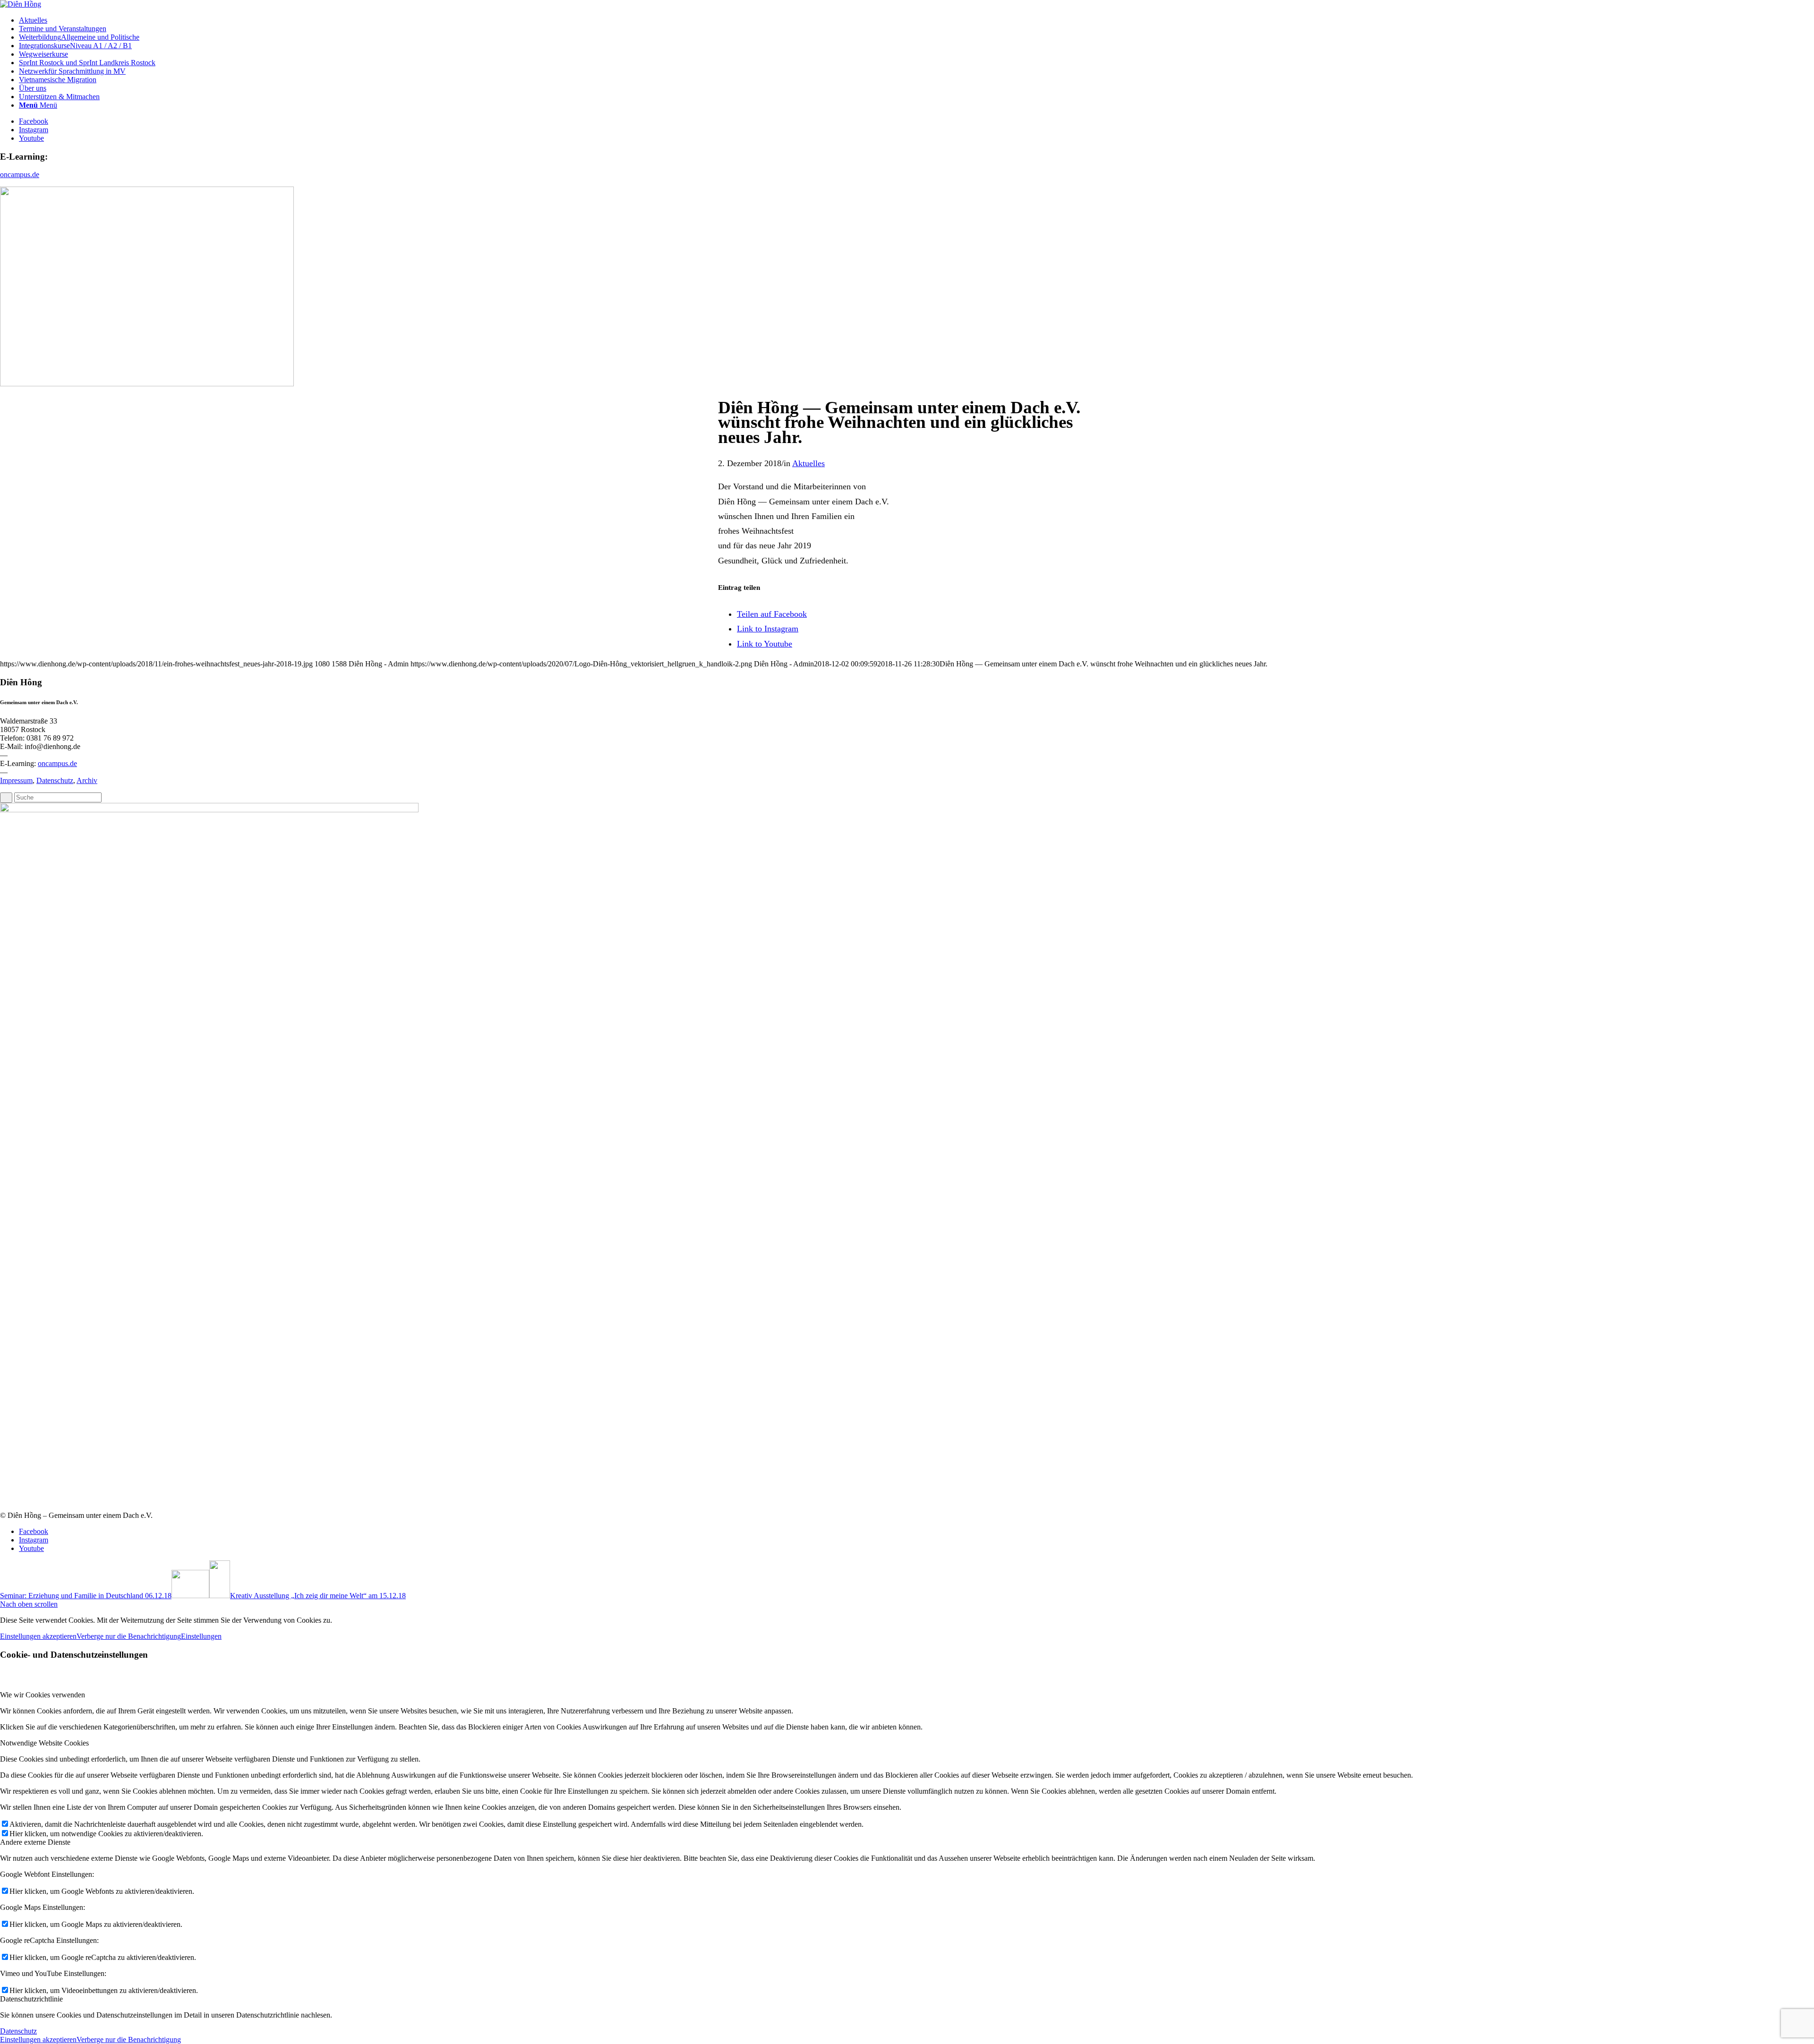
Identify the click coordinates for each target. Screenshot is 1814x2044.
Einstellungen (201, 1636)
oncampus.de (20, 175)
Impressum (16, 780)
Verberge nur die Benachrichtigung (129, 1636)
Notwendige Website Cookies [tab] (44, 1743)
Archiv (87, 780)
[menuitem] (916, 20)
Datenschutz (55, 780)
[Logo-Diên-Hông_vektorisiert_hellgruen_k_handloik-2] (21, 4)
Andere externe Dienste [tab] (35, 1842)
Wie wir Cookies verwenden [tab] (43, 1695)
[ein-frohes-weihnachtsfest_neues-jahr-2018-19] (147, 384)
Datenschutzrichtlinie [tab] (31, 1999)
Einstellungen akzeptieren (38, 1636)
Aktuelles (809, 463)
